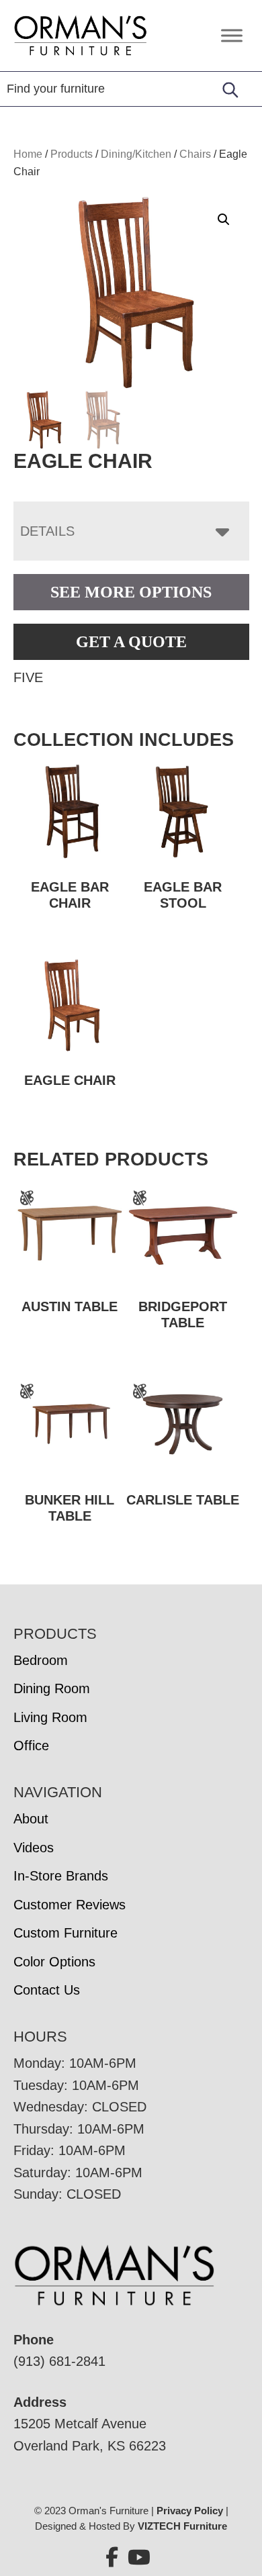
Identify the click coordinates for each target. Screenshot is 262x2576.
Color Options (54, 1962)
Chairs (195, 154)
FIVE (28, 677)
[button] (224, 220)
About (31, 1819)
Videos (34, 1848)
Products (72, 154)
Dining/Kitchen (136, 154)
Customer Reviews (70, 1905)
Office (31, 1746)
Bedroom (41, 1660)
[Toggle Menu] (232, 35)
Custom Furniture (65, 1933)
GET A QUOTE (131, 642)
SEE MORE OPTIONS (131, 592)
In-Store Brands (61, 1876)
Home (28, 154)
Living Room (50, 1717)
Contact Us (47, 1990)
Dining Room (52, 1688)
